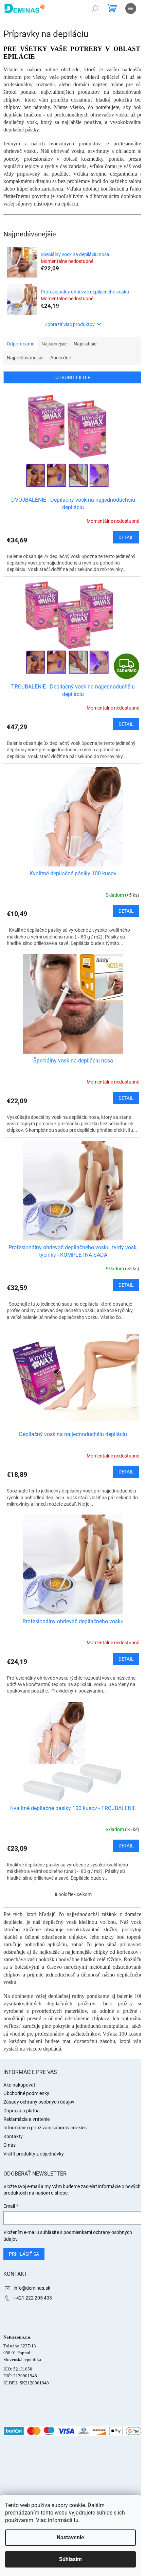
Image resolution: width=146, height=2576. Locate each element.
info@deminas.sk (32, 2288)
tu (76, 2520)
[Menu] (131, 8)
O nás (10, 2145)
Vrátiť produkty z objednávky (34, 2154)
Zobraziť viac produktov (70, 324)
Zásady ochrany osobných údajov (39, 2102)
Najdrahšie (85, 344)
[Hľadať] (95, 8)
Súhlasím (70, 2559)
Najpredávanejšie (25, 358)
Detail (126, 537)
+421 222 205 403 (33, 2298)
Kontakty (13, 2136)
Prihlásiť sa (24, 2254)
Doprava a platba (22, 2111)
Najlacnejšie (54, 344)
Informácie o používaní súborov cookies (45, 2128)
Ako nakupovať (19, 2085)
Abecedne (61, 358)
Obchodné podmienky (26, 2093)
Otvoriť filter (73, 377)
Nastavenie (70, 2537)
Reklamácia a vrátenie (26, 2119)
